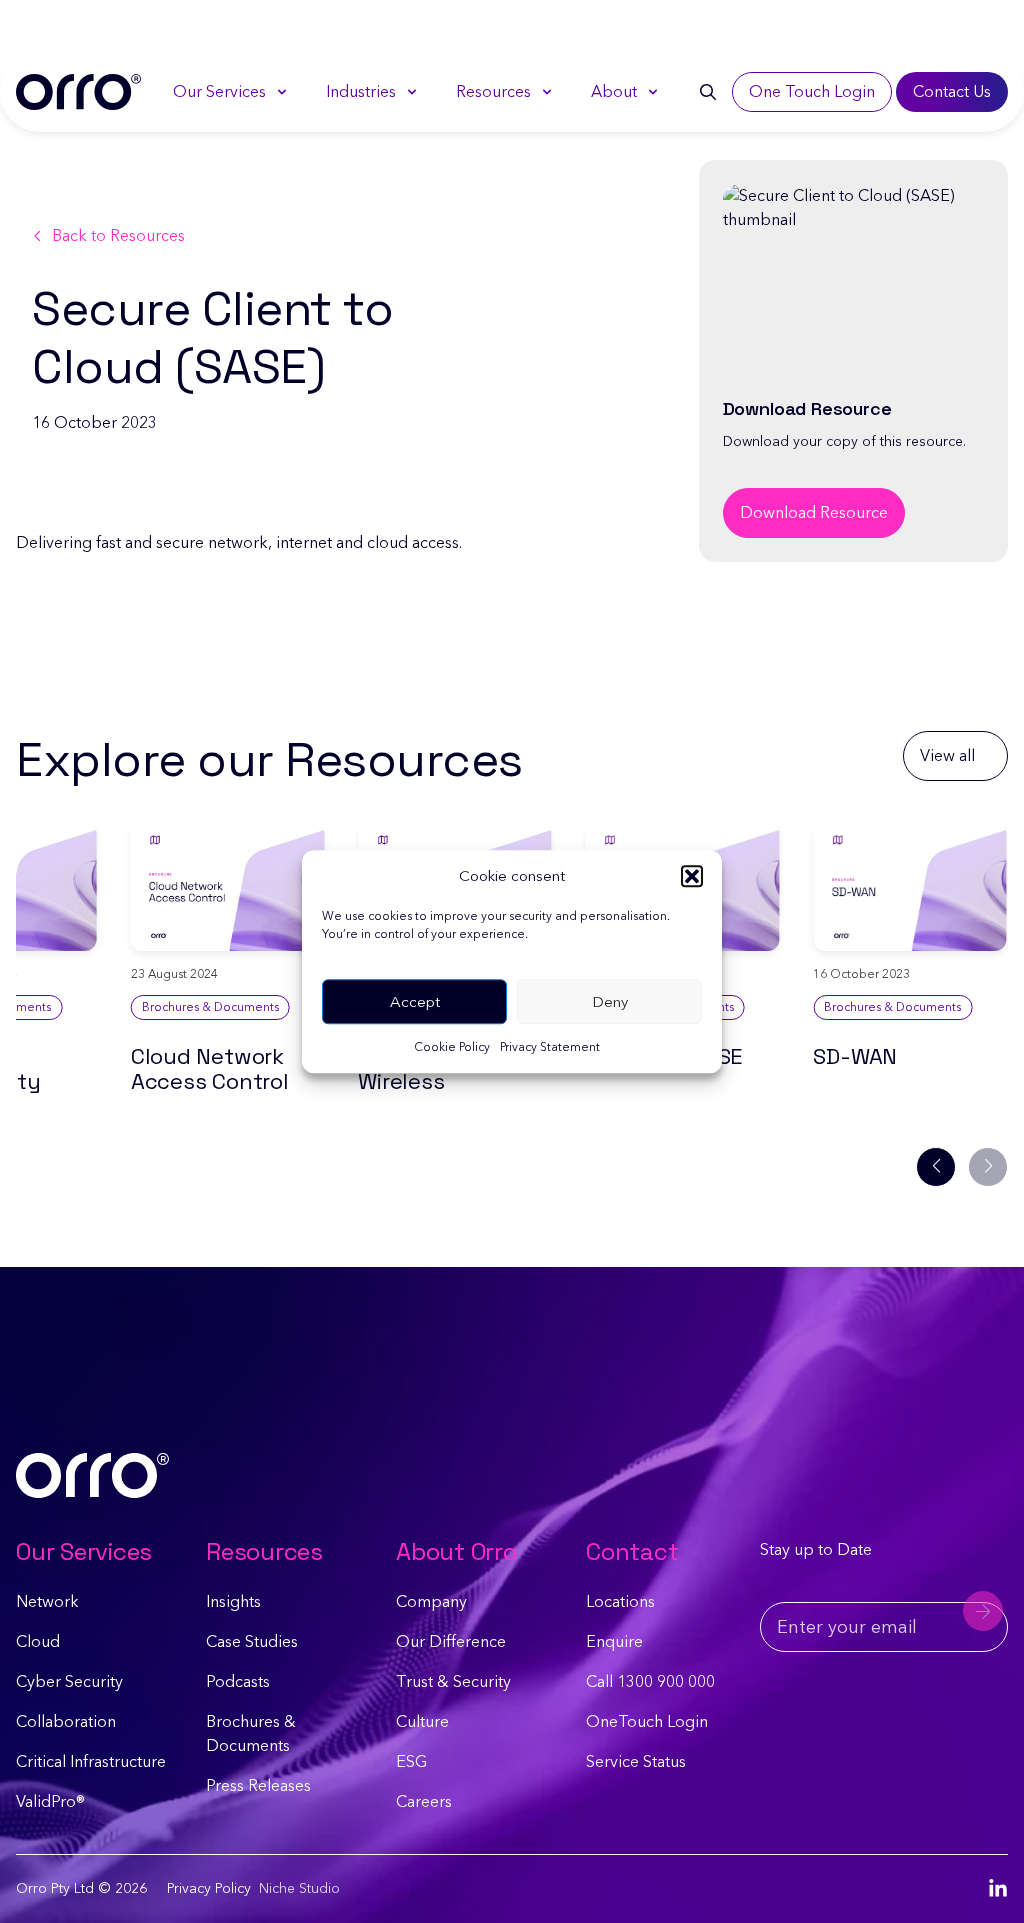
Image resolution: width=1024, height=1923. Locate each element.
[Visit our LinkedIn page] (998, 1889)
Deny (610, 1002)
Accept (415, 1002)
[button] (692, 876)
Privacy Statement (550, 1047)
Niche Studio (299, 1888)
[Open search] (708, 92)
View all (947, 755)
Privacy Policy (209, 1888)
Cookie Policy (452, 1047)
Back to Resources (118, 235)
